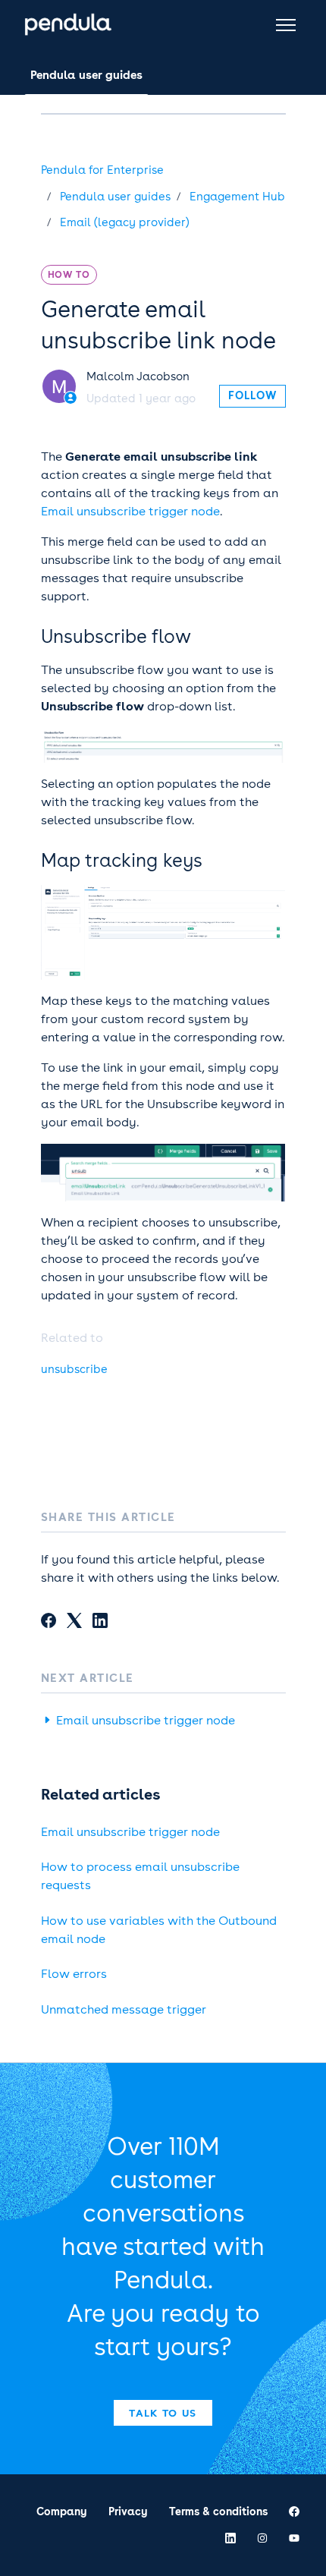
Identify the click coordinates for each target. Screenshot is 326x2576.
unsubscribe (74, 1369)
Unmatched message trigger (124, 2009)
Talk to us (163, 2413)
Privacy (128, 2511)
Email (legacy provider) (125, 222)
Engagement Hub (237, 197)
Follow (252, 395)
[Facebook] (49, 1623)
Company (62, 2511)
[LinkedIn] (100, 1623)
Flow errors (74, 1974)
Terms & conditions (218, 2511)
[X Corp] (74, 1623)
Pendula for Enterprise (102, 170)
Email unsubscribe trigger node (130, 511)
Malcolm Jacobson (138, 376)
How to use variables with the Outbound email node (159, 1930)
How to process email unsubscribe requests (140, 1876)
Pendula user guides (86, 75)
